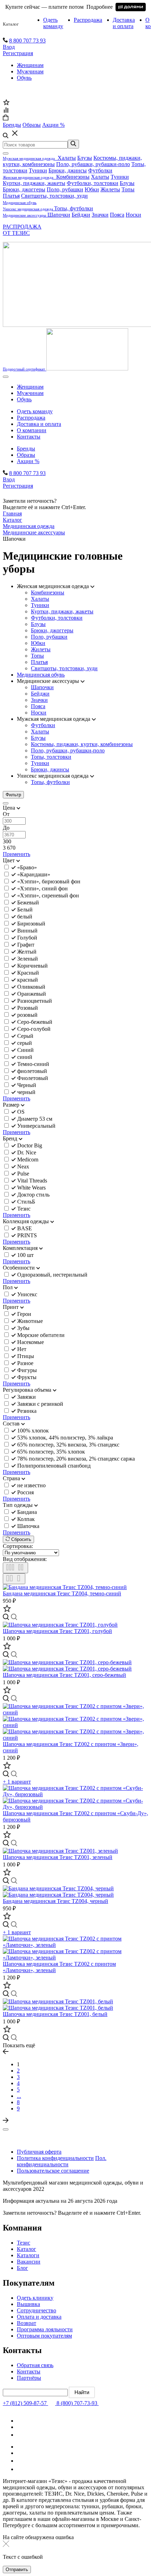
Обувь (24, 78)
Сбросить (21, 1539)
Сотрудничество (37, 2310)
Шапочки (59, 215)
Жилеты (110, 189)
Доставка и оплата (124, 23)
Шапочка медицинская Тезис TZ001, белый (55, 2014)
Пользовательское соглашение (53, 2171)
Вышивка (28, 2304)
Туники (38, 170)
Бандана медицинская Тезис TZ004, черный (55, 1901)
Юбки (92, 189)
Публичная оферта (39, 2152)
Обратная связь (35, 2365)
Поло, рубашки (65, 189)
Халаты (67, 158)
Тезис (24, 2243)
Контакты (29, 437)
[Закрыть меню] (6, 153)
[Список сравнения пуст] (6, 111)
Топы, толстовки (51, 757)
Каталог (11, 24)
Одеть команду (53, 23)
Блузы (85, 158)
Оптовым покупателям (44, 2336)
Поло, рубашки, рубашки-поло (93, 164)
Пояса (117, 215)
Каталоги (28, 2255)
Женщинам (30, 65)
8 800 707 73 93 (27, 41)
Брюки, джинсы (68, 170)
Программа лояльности (45, 2329)
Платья (11, 196)
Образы (26, 455)
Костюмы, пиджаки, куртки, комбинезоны (82, 744)
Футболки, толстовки (93, 183)
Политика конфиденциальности (55, 2158)
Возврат (27, 2323)
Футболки (100, 170)
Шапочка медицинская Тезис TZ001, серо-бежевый (64, 1675)
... (19, 2096)
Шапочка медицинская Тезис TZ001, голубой (57, 1631)
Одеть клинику (35, 2298)
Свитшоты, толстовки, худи (54, 196)
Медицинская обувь (41, 675)
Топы (128, 189)
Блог (22, 2268)
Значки (100, 215)
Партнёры (29, 2378)
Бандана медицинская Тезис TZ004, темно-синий (62, 1593)
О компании (32, 430)
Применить (17, 854)
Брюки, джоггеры (24, 189)
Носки (133, 215)
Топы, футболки (74, 208)
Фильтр (13, 795)
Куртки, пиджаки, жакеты (34, 183)
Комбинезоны (73, 177)
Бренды (26, 449)
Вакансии (29, 2262)
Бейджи (81, 215)
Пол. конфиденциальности (62, 2161)
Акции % (28, 461)
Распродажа (88, 20)
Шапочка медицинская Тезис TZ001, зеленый (58, 1857)
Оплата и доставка (39, 2317)
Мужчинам (30, 71)
